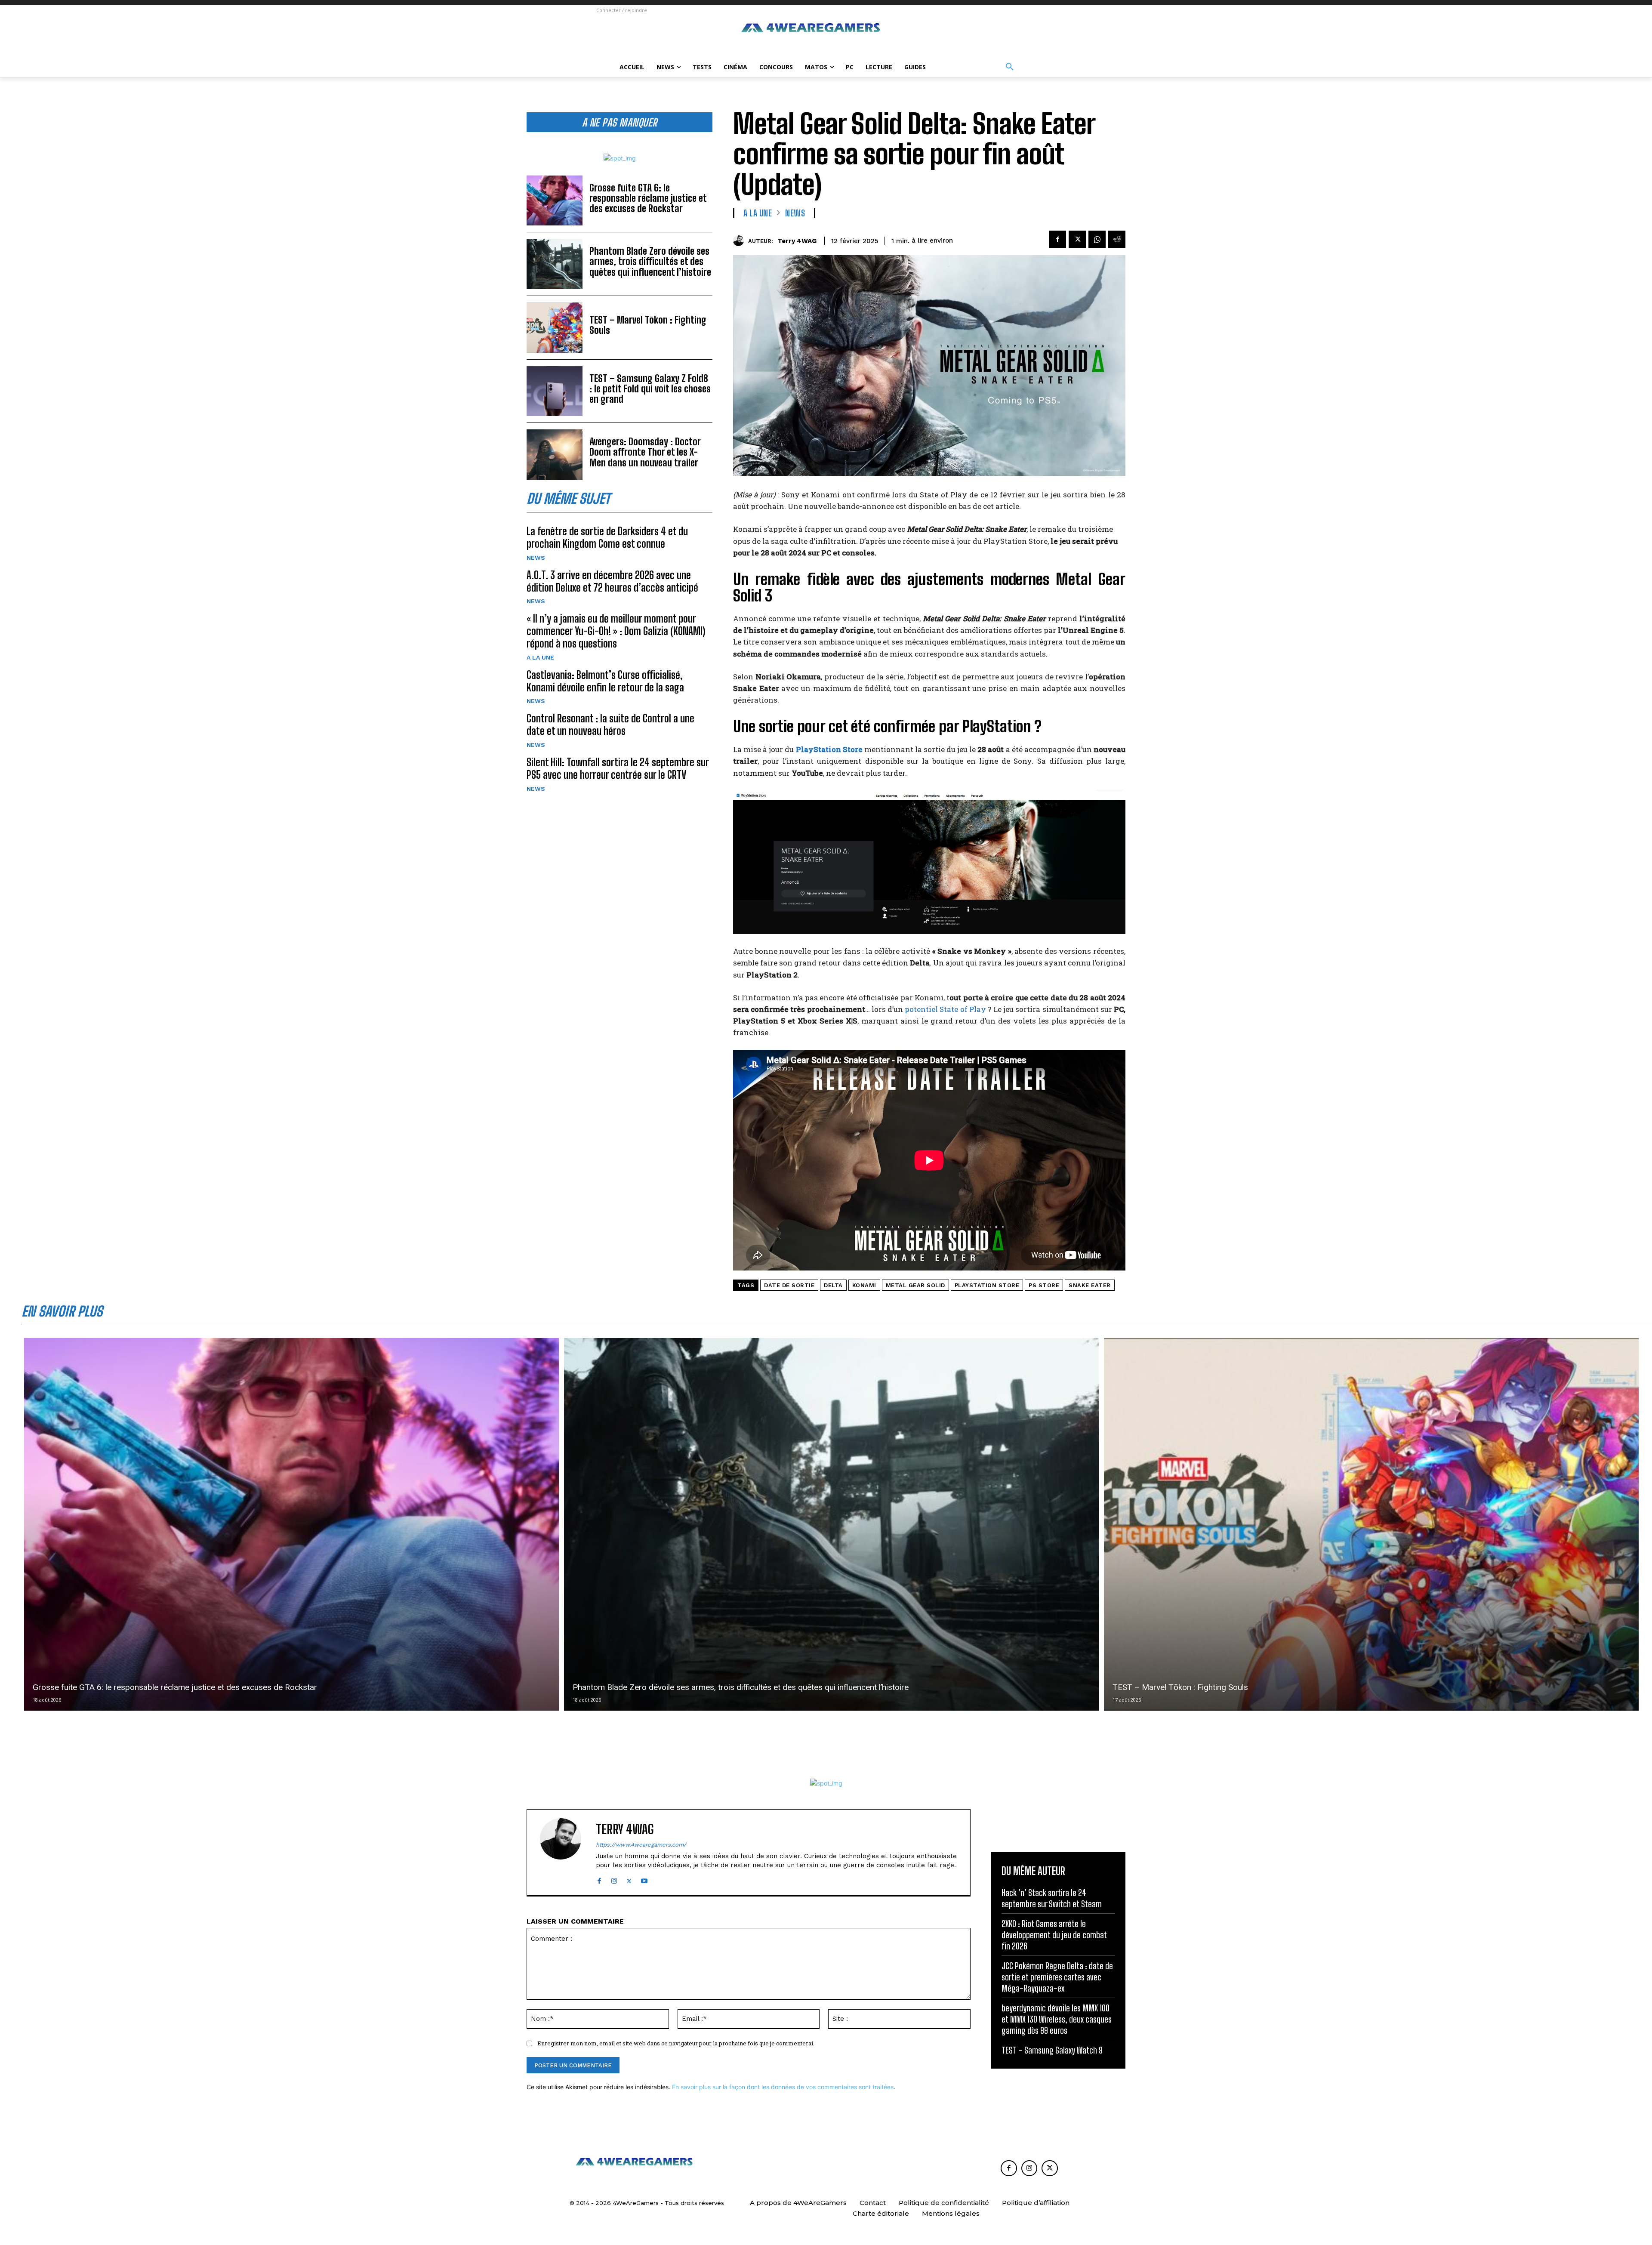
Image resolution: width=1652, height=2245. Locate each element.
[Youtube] (644, 1879)
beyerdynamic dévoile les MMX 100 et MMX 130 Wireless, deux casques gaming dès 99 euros (1057, 2019)
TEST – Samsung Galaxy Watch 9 (1052, 2050)
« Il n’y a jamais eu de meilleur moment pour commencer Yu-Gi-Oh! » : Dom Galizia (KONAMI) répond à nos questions (616, 631)
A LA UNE (540, 657)
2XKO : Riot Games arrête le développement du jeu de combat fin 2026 (1054, 1935)
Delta (833, 1285)
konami (864, 1285)
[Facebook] (1057, 239)
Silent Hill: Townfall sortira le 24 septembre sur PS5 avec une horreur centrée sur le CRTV (618, 768)
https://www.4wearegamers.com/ (641, 1845)
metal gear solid (915, 1285)
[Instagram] (614, 1879)
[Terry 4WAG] (741, 241)
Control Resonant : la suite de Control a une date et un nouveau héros (610, 725)
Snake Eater (1090, 1285)
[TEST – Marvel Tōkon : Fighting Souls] (555, 328)
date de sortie (789, 1285)
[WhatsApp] (1097, 239)
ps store (1044, 1285)
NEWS (536, 558)
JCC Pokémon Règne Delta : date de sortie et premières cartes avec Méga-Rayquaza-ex (1057, 1977)
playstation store (987, 1285)
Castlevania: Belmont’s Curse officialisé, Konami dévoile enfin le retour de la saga (605, 681)
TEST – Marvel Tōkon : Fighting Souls (648, 325)
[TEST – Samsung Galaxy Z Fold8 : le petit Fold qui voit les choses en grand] (555, 391)
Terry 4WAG (797, 241)
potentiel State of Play (945, 1009)
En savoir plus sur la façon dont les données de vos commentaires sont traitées (783, 2087)
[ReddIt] (1117, 239)
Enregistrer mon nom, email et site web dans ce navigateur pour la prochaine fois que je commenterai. (676, 2043)
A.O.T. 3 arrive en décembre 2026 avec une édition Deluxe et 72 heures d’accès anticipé (612, 581)
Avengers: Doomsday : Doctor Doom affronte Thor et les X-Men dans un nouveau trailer (645, 452)
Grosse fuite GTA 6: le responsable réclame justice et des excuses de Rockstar (648, 198)
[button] (1010, 67)
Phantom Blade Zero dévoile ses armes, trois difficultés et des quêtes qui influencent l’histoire (650, 261)
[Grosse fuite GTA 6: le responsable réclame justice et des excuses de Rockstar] (555, 201)
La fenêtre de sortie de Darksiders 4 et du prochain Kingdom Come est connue (607, 537)
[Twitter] (1077, 239)
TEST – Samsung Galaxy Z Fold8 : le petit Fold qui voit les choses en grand (650, 389)
